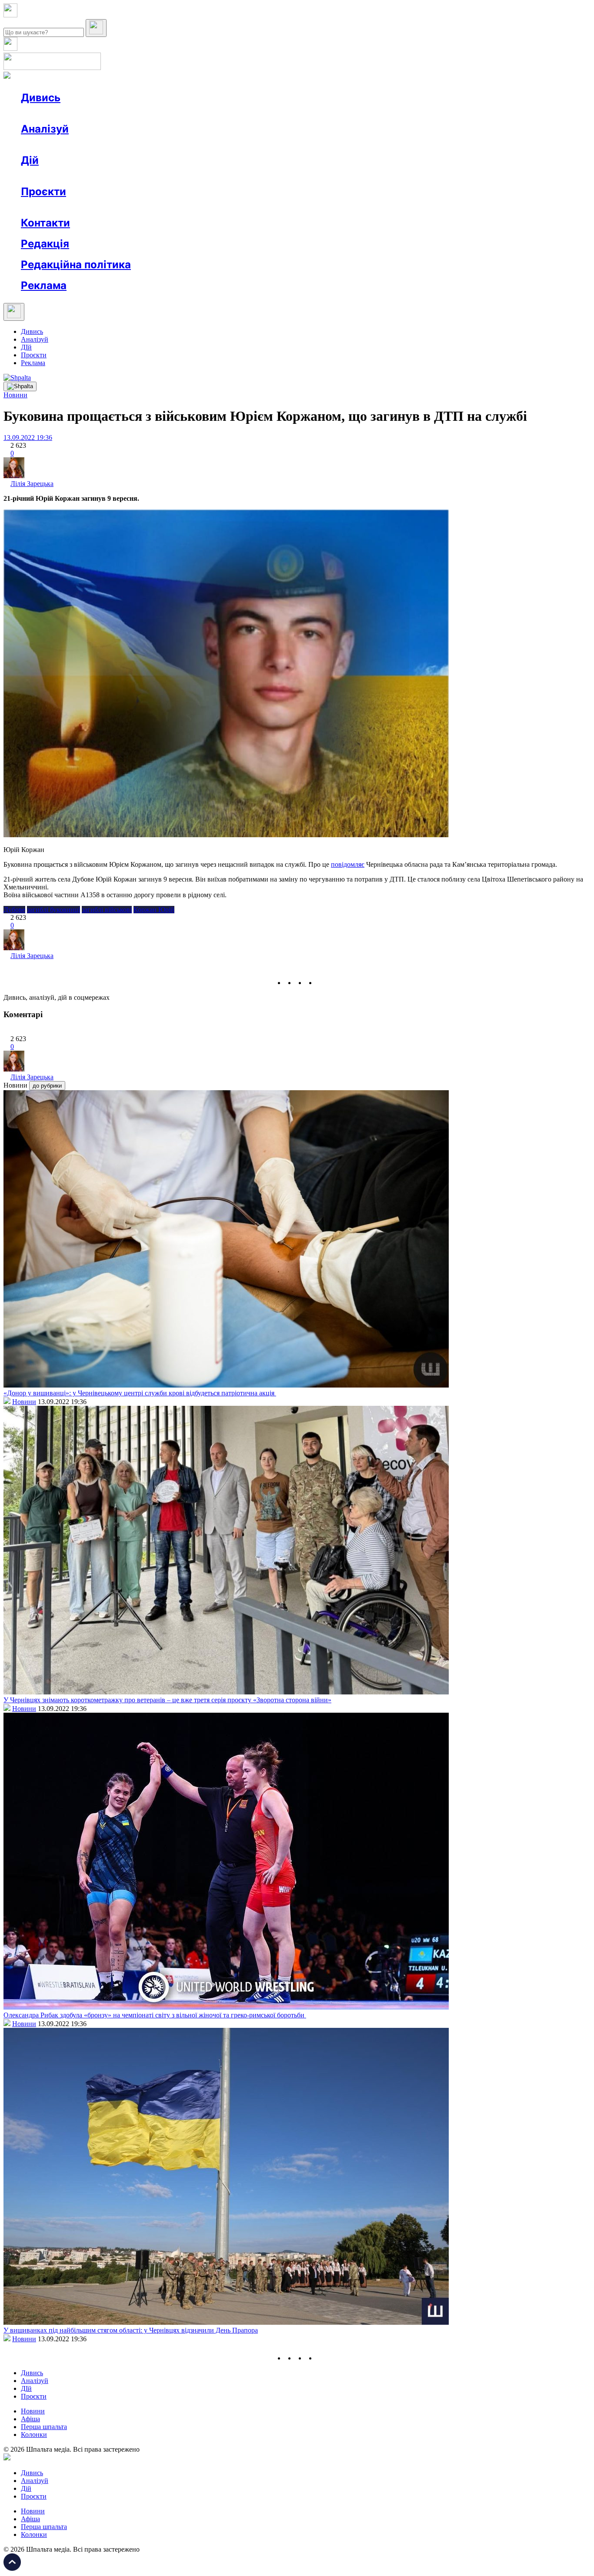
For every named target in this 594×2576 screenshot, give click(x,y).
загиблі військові (107, 910)
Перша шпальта (44, 2427)
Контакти (45, 223)
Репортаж (120, 113)
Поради (150, 176)
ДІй (26, 347)
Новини (50, 113)
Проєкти (43, 191)
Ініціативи (114, 176)
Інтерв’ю (84, 113)
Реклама (209, 176)
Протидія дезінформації (268, 207)
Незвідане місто (62, 207)
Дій (30, 160)
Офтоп (154, 113)
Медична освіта (152, 207)
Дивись (41, 98)
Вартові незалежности (344, 207)
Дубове (14, 910)
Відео (180, 113)
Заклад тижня (204, 207)
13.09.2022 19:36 (28, 438)
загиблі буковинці (53, 910)
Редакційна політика (76, 265)
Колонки (142, 145)
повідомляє (348, 864)
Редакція (45, 244)
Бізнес (179, 176)
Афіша (48, 176)
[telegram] (321, 983)
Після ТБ (399, 207)
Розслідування (99, 145)
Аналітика (54, 145)
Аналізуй (45, 129)
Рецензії (78, 176)
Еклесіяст (435, 207)
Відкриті (107, 207)
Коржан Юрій (154, 910)
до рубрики (47, 1086)
